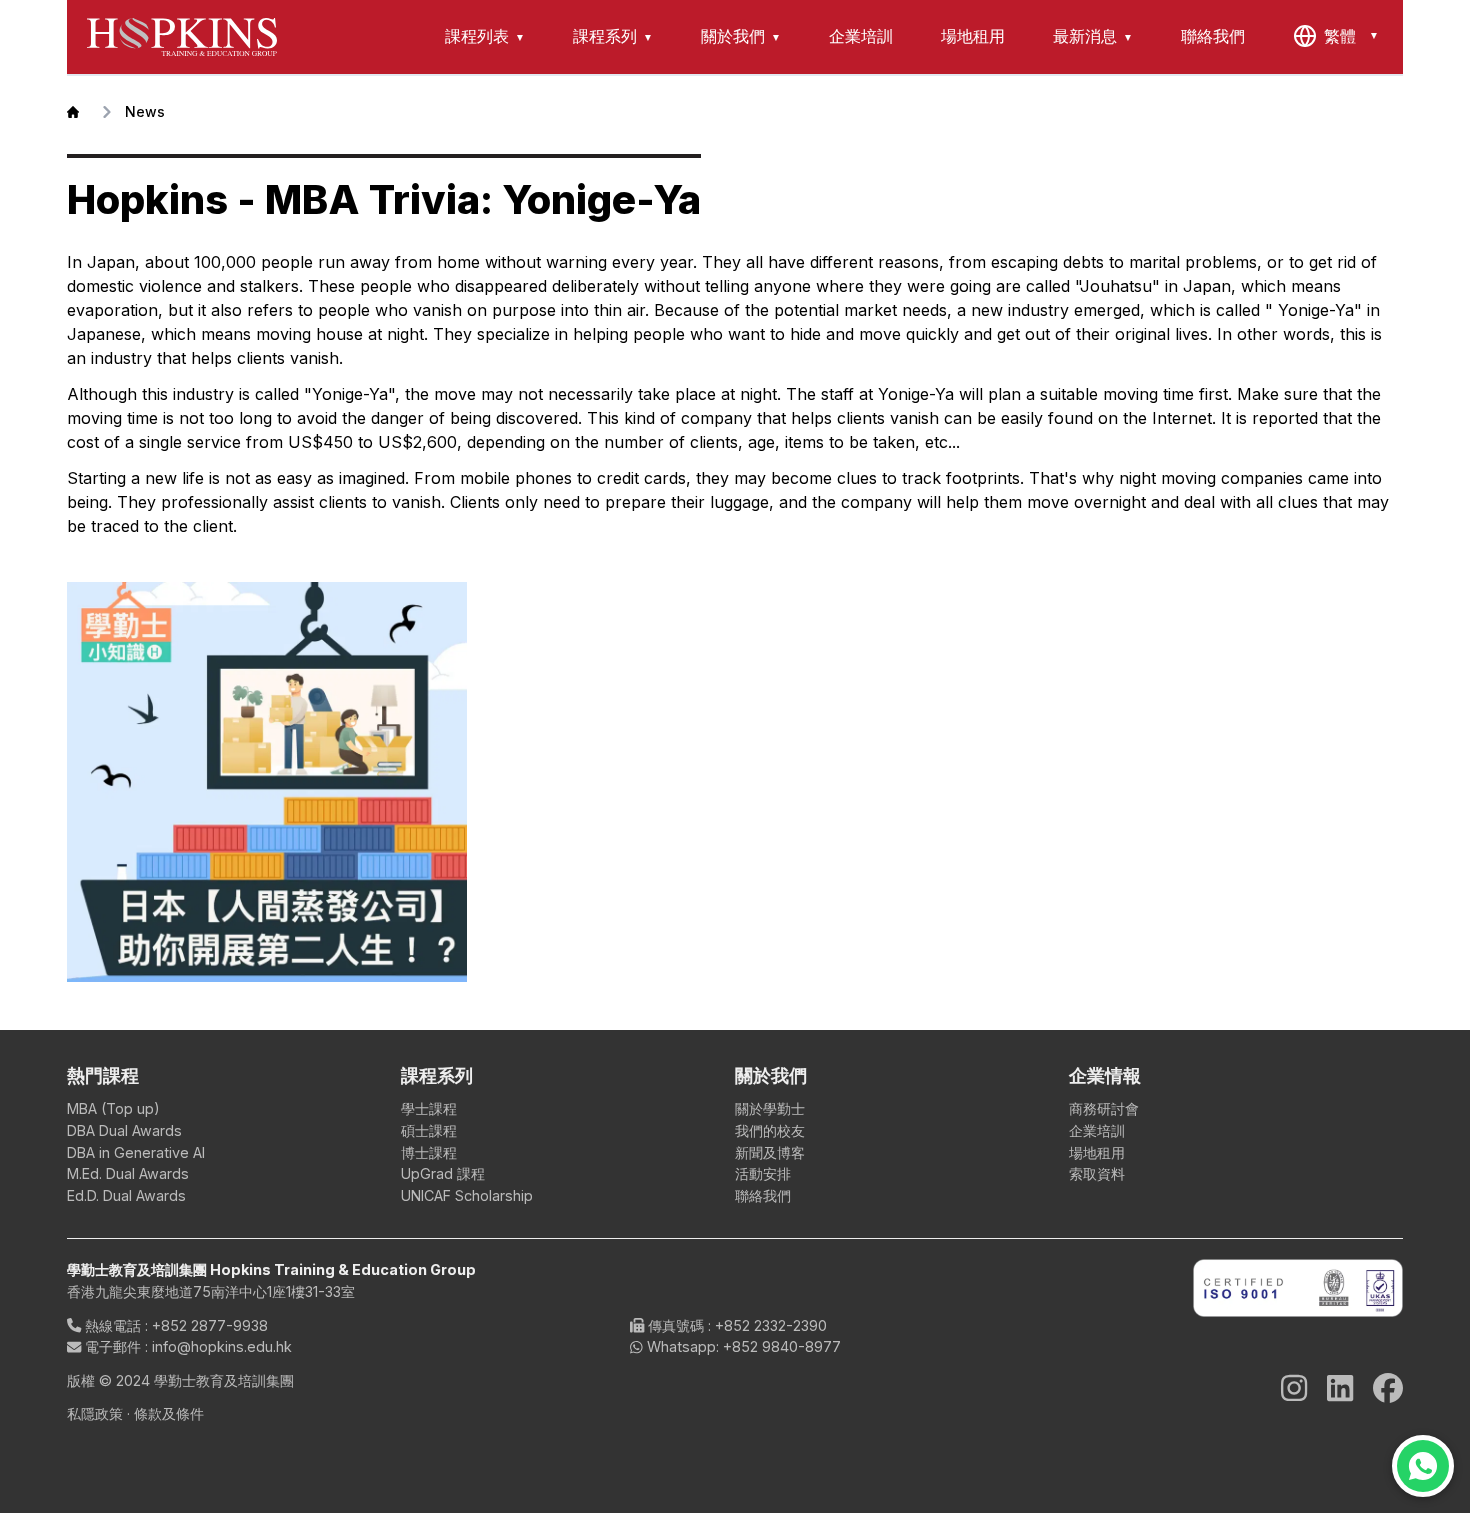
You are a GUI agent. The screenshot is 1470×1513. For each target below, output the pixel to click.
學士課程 (429, 1108)
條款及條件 (169, 1413)
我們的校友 (770, 1130)
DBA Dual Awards (124, 1130)
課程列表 (477, 36)
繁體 (1340, 36)
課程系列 (605, 36)
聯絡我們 (1213, 36)
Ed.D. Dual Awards (126, 1195)
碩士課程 (429, 1130)
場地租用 (973, 36)
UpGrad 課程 (443, 1173)
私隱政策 (95, 1413)
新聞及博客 (770, 1152)
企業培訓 (861, 36)
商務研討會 (1104, 1108)
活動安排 (763, 1173)
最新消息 (1085, 36)
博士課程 (429, 1152)
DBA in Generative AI (136, 1152)
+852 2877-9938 (210, 1325)
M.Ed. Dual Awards (128, 1173)
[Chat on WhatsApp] (1423, 1466)
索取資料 (1097, 1173)
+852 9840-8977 (782, 1346)
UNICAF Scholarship (467, 1195)
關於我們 (733, 36)
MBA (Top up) (113, 1108)
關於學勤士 (770, 1108)
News (145, 111)
